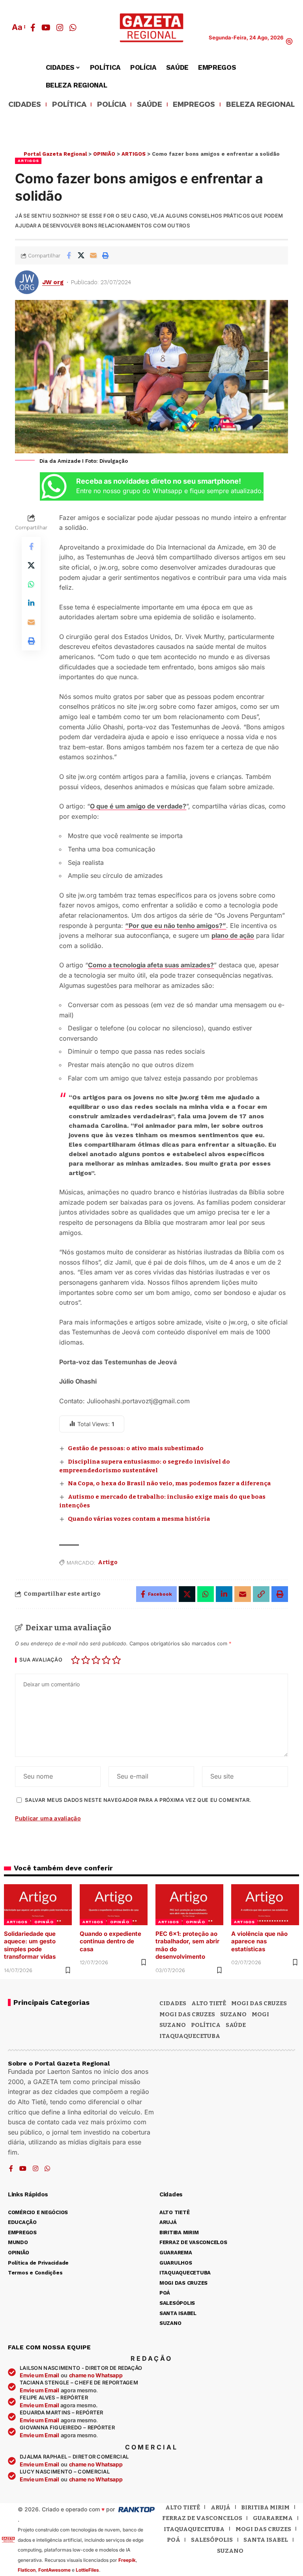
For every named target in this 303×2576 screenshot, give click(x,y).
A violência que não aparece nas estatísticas (259, 1941)
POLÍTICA (69, 105)
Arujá (221, 2507)
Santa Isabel (266, 2540)
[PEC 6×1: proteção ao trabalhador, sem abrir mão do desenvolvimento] (189, 1905)
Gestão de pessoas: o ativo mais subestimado (136, 1448)
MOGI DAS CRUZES (259, 2003)
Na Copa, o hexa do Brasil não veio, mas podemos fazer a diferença (169, 1483)
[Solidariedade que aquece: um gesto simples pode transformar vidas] (38, 1905)
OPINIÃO (44, 1922)
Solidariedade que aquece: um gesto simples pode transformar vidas (30, 1945)
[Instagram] (60, 28)
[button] (18, 27)
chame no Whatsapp (96, 2375)
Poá (174, 2540)
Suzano (233, 2014)
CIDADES (25, 105)
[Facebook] (33, 28)
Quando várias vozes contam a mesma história (139, 1519)
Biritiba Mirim (265, 2507)
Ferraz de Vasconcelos (202, 2518)
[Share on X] (81, 255)
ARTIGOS (28, 161)
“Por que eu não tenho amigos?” (176, 926)
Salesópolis (212, 2540)
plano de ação (233, 935)
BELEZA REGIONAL (260, 105)
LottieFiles (87, 2570)
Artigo (108, 1562)
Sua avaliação (41, 1660)
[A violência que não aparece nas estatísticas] (265, 1905)
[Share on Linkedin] (31, 603)
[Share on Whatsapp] (31, 584)
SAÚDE (150, 105)
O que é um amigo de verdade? (138, 806)
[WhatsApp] (73, 28)
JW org (53, 282)
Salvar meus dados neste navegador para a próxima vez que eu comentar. (138, 1800)
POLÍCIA (112, 105)
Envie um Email (39, 2375)
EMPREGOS (194, 105)
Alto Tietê (209, 2003)
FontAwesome (54, 2570)
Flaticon (27, 2570)
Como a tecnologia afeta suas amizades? (151, 965)
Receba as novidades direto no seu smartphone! (159, 481)
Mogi (260, 2014)
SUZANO (173, 2025)
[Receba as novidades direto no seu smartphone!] (54, 486)
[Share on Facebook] (69, 255)
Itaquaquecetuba (194, 2529)
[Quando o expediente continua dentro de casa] (114, 1905)
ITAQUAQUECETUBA (190, 2036)
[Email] (93, 255)
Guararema (273, 2518)
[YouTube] (46, 28)
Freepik (127, 2560)
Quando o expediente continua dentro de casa (110, 1941)
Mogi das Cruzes (187, 2014)
